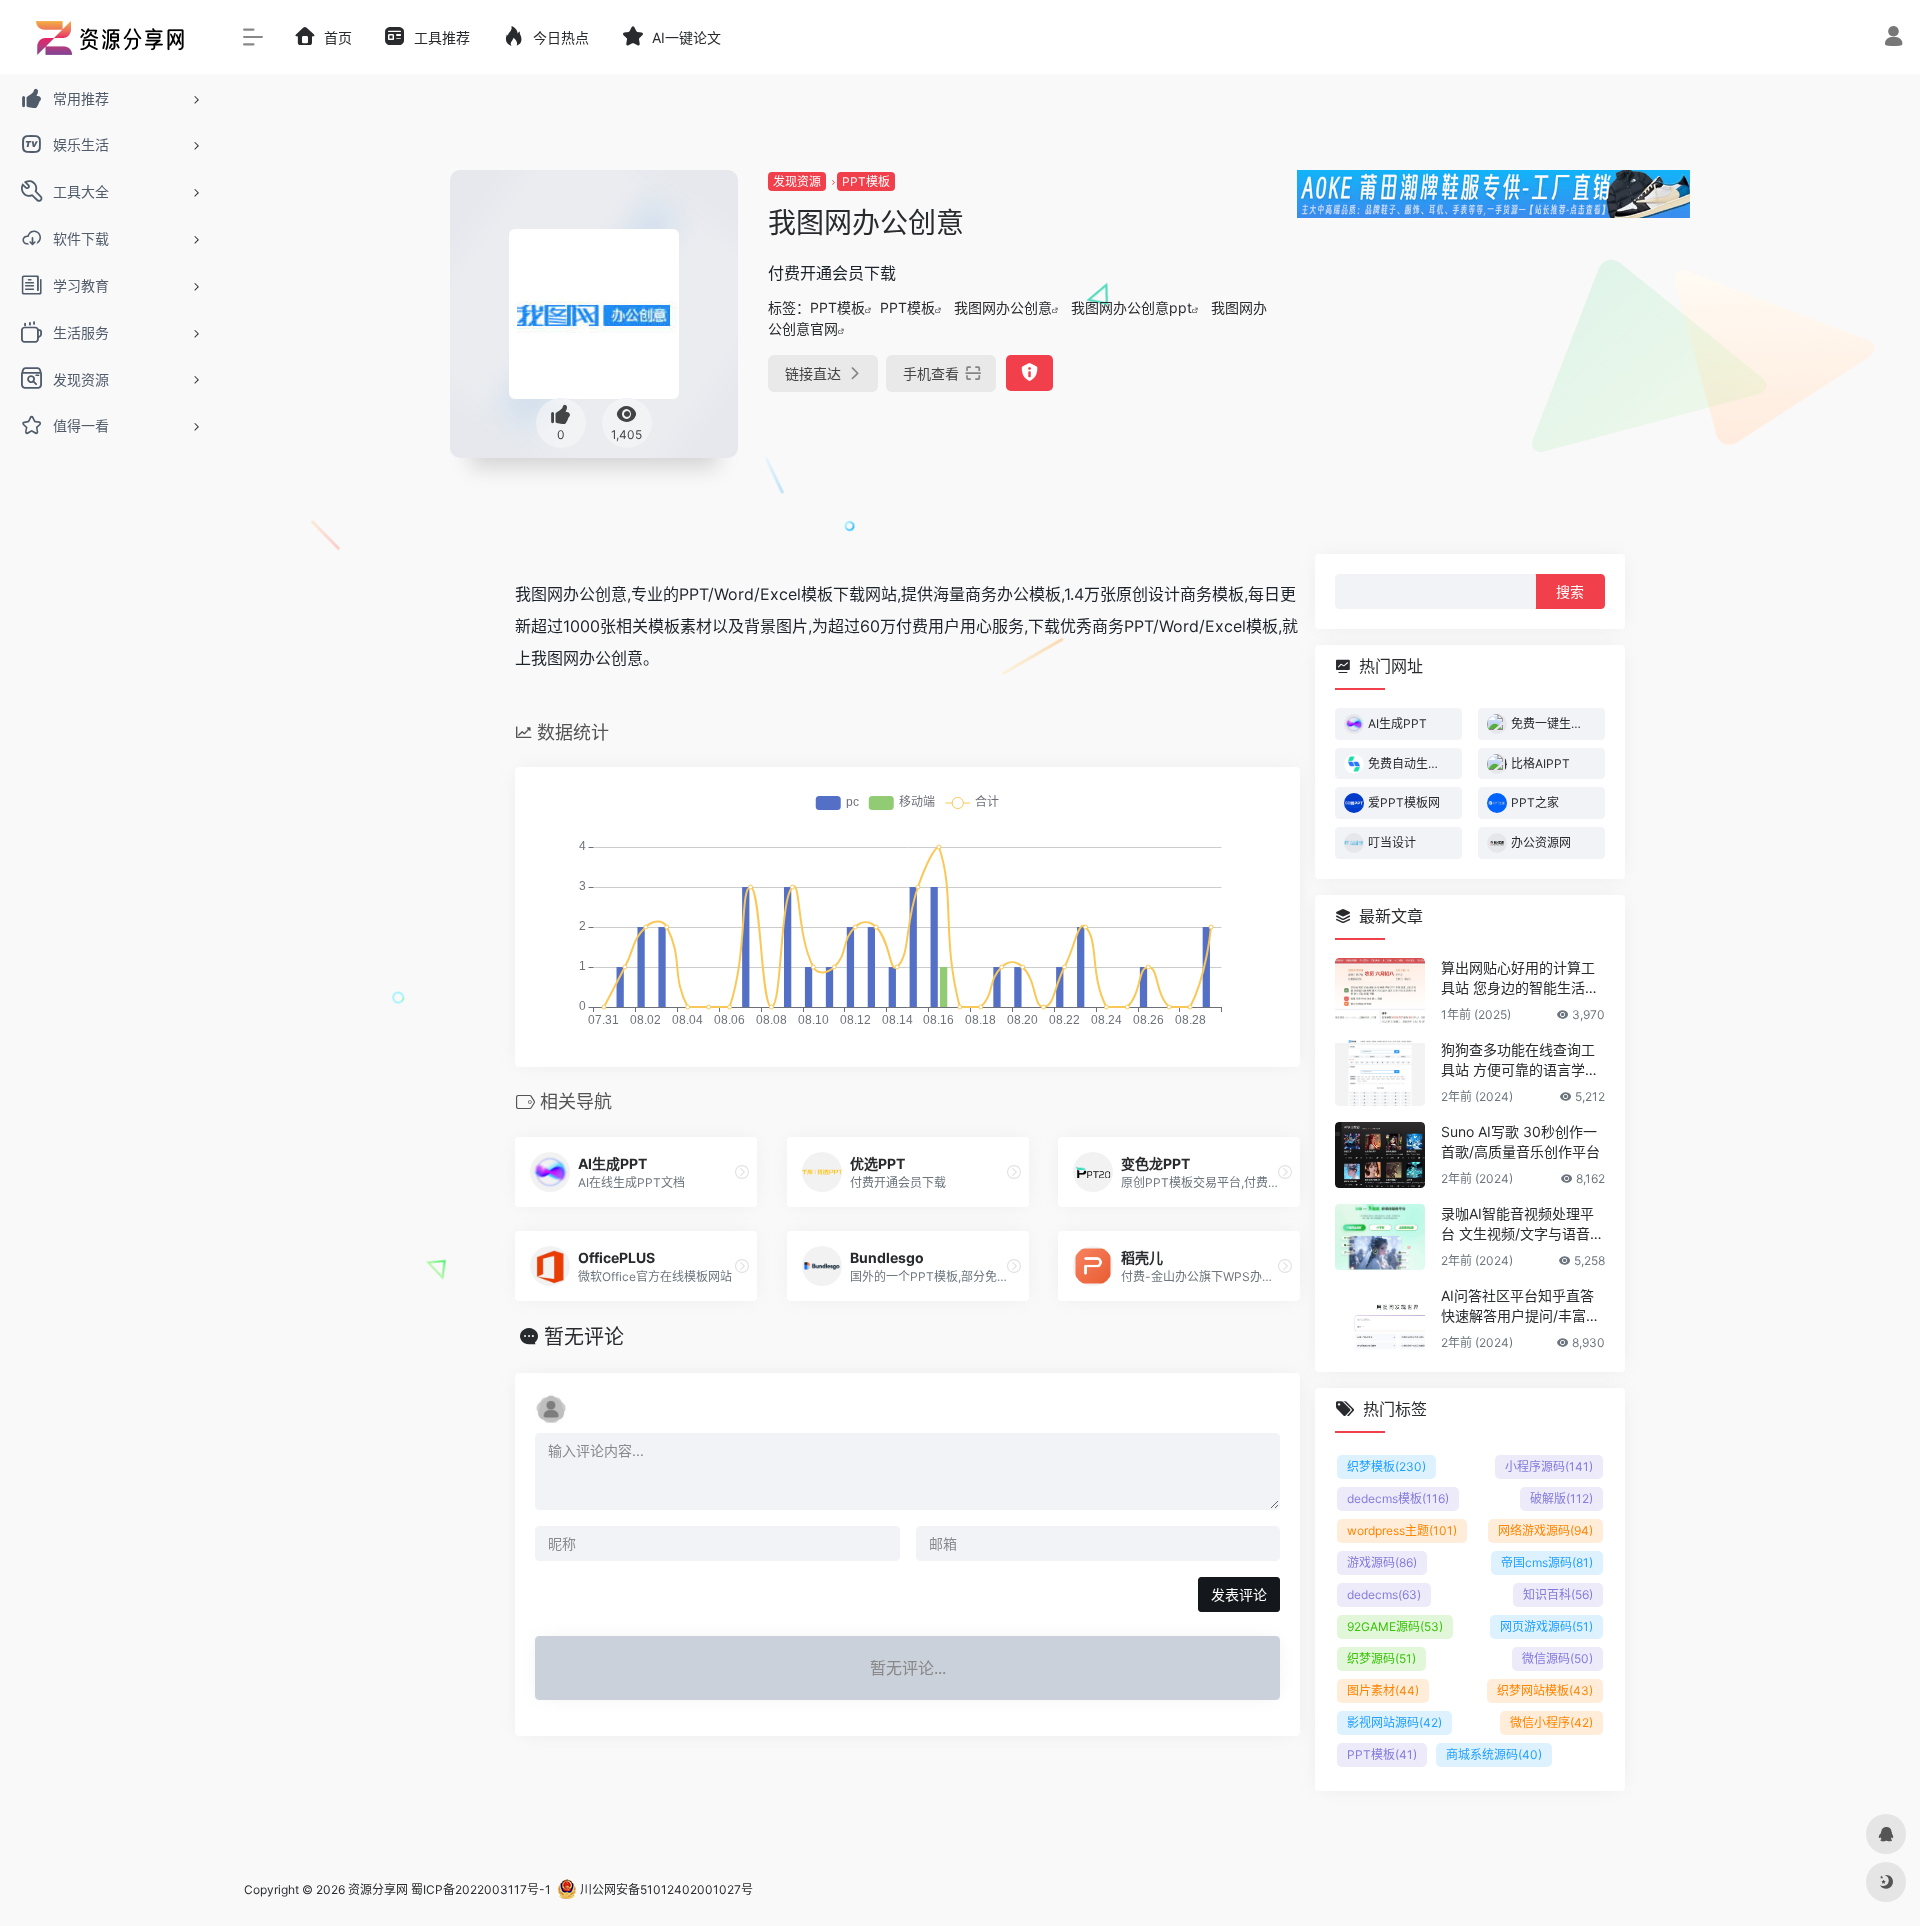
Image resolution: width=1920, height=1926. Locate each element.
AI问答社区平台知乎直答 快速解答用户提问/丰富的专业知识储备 (1520, 1305)
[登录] (1893, 38)
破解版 (1561, 1497)
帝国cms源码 (1547, 1561)
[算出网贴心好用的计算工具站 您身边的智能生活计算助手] (1380, 990)
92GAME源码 (1395, 1625)
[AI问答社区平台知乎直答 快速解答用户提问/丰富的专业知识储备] (1380, 1318)
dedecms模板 (1398, 1497)
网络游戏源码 (1545, 1529)
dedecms (1384, 1593)
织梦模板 (1386, 1465)
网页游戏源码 (1546, 1625)
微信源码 (1557, 1657)
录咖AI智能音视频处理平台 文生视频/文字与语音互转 (1522, 1223)
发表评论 (1239, 1594)
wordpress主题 (1402, 1529)
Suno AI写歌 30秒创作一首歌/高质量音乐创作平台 (1520, 1140)
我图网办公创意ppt (1131, 307)
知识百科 (1558, 1593)
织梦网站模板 (1545, 1689)
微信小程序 (1551, 1721)
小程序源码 (1549, 1465)
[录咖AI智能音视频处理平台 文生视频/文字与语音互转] (1380, 1236)
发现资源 (797, 181)
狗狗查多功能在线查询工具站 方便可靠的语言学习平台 (1520, 1059)
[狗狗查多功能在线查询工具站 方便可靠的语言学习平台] (1380, 1072)
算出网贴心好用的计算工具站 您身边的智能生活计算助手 (1520, 977)
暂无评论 (584, 1337)
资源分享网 (378, 1889)
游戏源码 (1382, 1561)
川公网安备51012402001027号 (665, 1889)
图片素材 (1383, 1689)
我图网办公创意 (1003, 307)
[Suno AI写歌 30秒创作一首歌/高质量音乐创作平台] (1380, 1154)
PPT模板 (866, 181)
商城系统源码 (1494, 1753)
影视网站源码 (1394, 1721)
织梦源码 (1381, 1657)
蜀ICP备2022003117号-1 (481, 1889)
